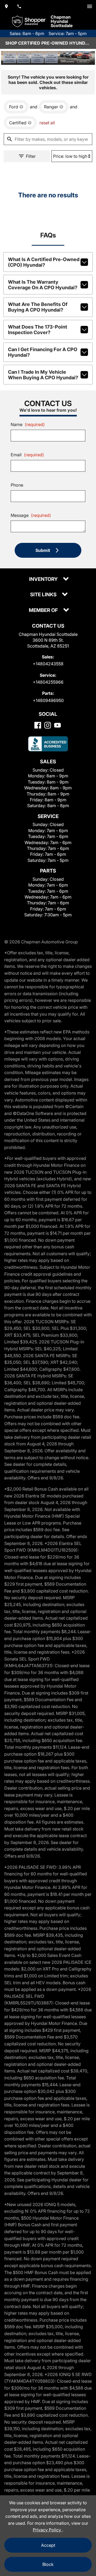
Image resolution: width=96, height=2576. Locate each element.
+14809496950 (48, 700)
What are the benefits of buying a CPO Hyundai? (38, 307)
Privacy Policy (47, 2530)
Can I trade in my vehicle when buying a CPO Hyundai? (43, 375)
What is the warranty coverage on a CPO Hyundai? (43, 285)
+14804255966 (48, 682)
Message (31, 515)
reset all (47, 123)
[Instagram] (48, 725)
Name (28, 424)
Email (27, 455)
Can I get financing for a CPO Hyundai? (43, 352)
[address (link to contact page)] (6, 6)
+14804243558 (48, 664)
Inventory (44, 579)
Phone (17, 485)
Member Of (44, 610)
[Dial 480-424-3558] (19, 6)
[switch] (90, 6)
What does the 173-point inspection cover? (38, 330)
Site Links (44, 595)
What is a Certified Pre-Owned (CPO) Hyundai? (44, 262)
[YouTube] (57, 725)
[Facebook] (38, 725)
